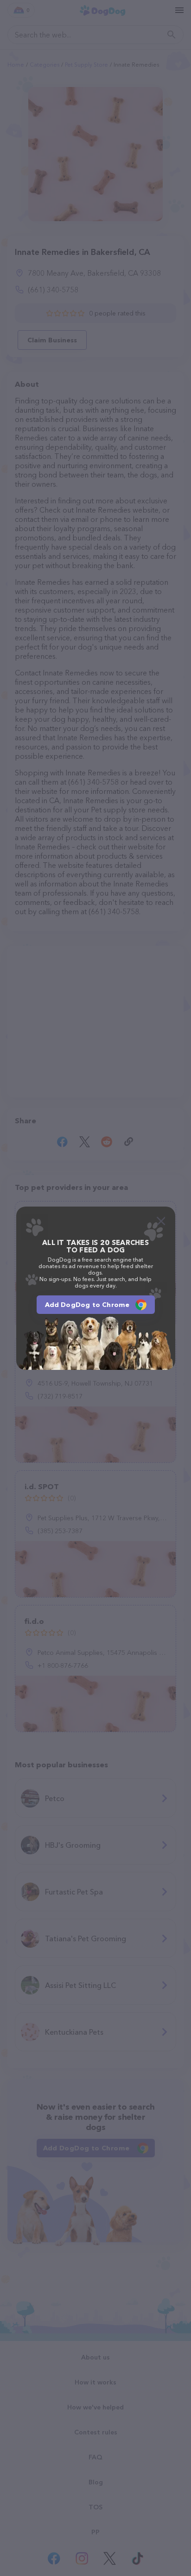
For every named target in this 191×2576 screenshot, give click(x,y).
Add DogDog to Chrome (87, 1305)
